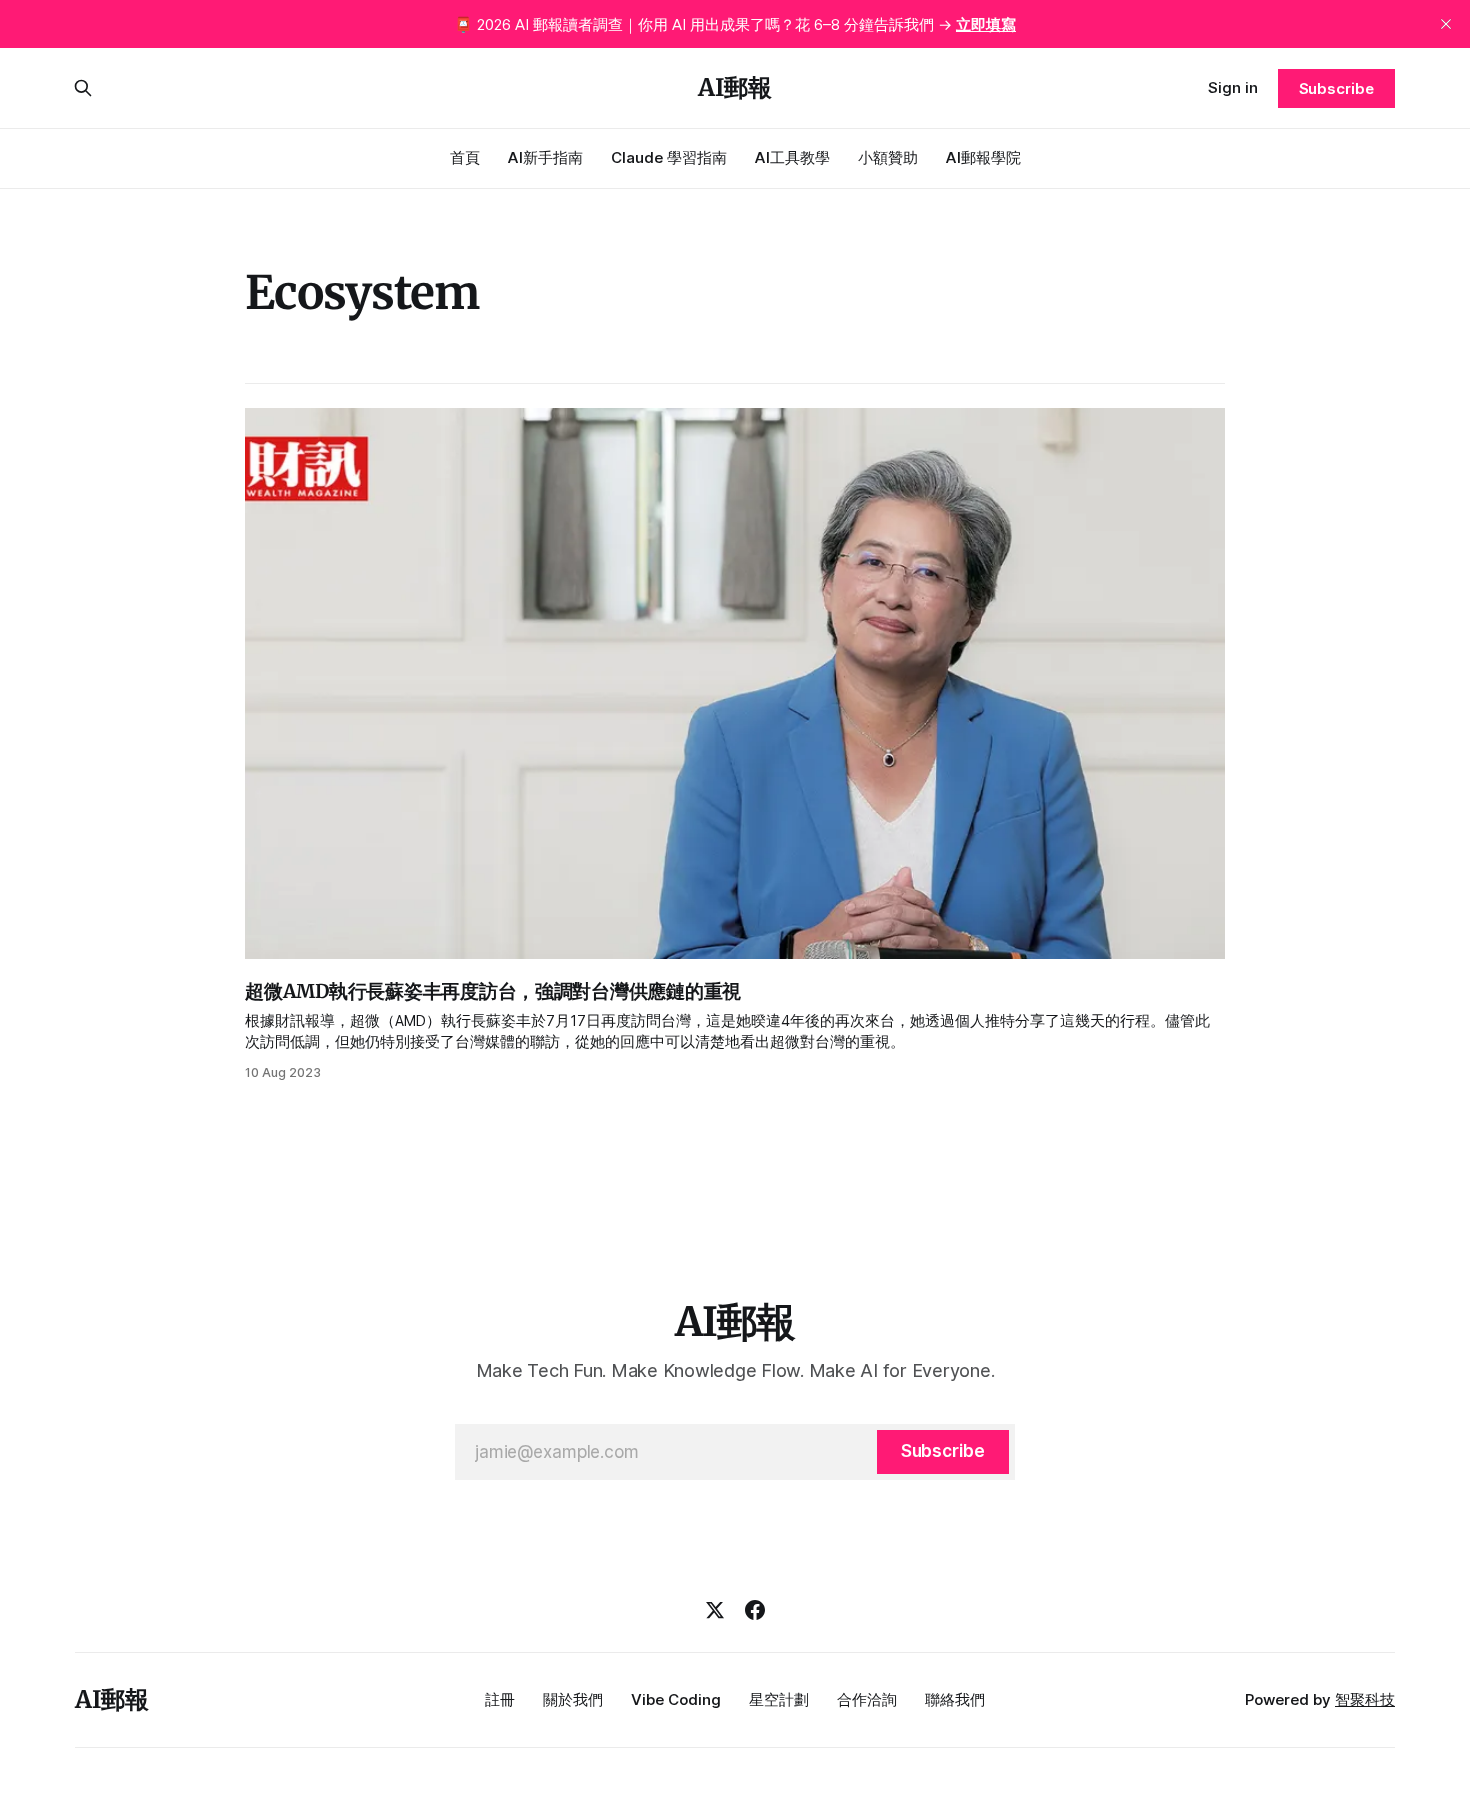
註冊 (500, 1699)
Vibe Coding (676, 1699)
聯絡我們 (955, 1699)
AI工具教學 (792, 157)
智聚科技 (1365, 1699)
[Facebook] (755, 1610)
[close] (1446, 24)
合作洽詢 (867, 1699)
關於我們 (573, 1699)
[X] (715, 1610)
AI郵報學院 (983, 157)
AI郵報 (735, 88)
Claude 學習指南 (669, 157)
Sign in (1233, 87)
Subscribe (1336, 88)
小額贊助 (888, 157)
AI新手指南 (545, 157)
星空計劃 (779, 1699)
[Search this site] (83, 88)
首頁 (465, 157)
